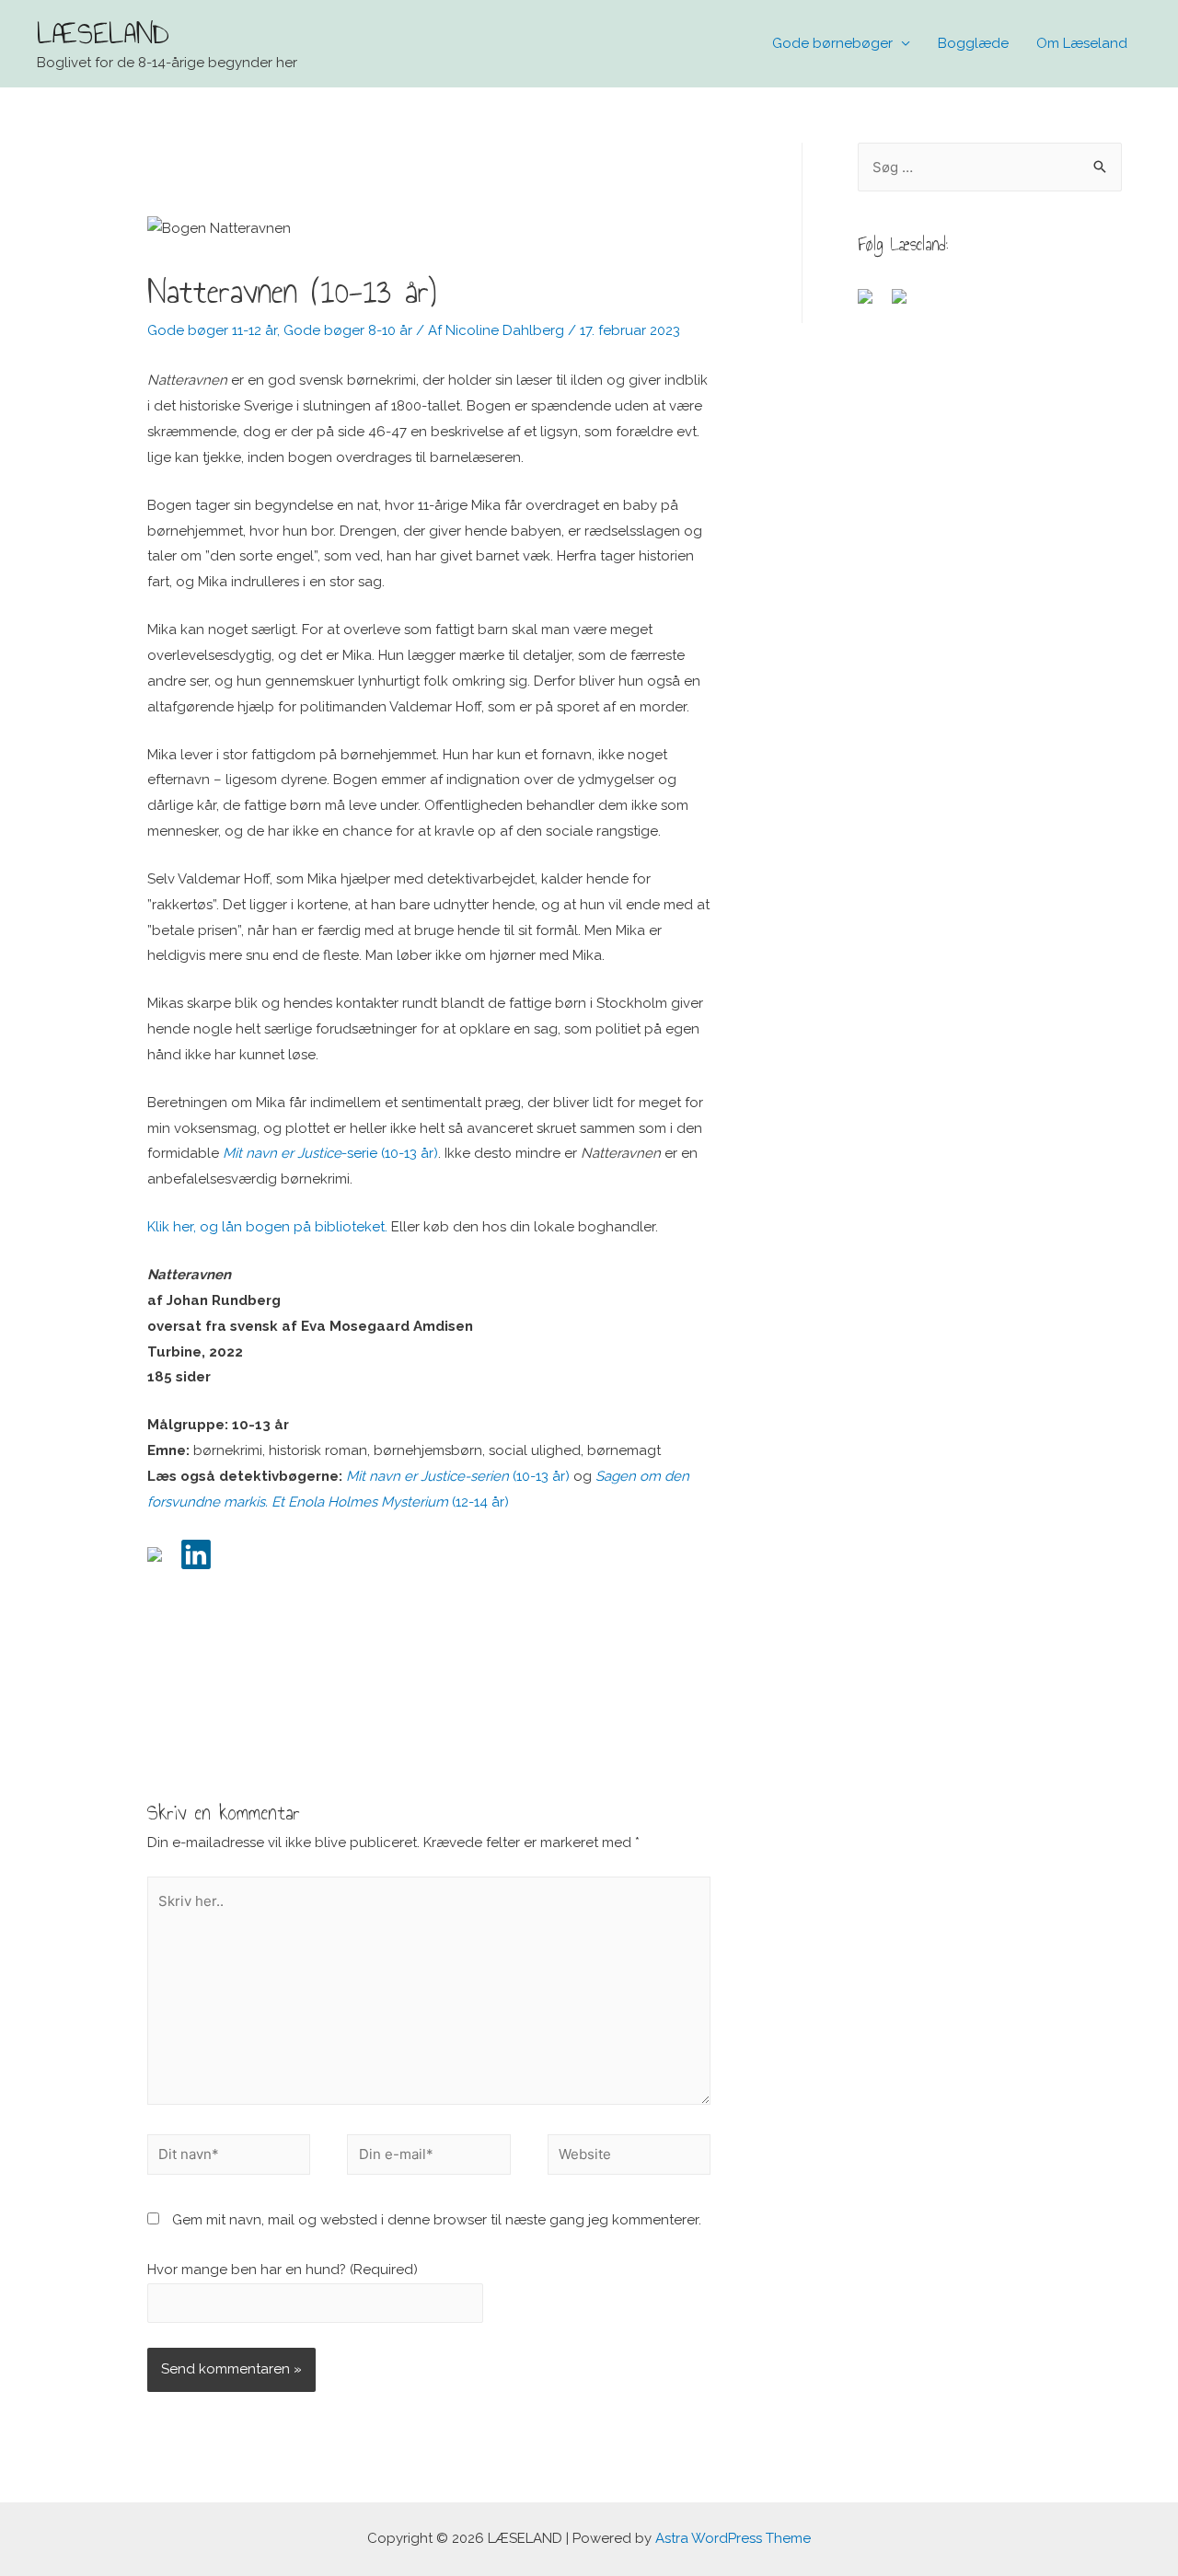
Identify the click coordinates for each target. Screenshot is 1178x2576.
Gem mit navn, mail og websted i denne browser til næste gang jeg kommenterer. (437, 2220)
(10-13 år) (458, 1476)
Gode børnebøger (832, 43)
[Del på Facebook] (162, 1562)
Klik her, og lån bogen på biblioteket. (267, 1227)
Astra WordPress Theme (733, 2538)
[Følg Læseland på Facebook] (872, 304)
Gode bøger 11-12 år (212, 330)
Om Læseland (1082, 43)
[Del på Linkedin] (196, 1554)
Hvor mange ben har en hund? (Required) (283, 2270)
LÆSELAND (103, 33)
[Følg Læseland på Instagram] (907, 304)
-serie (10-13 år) (330, 1153)
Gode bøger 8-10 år (348, 330)
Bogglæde (973, 43)
